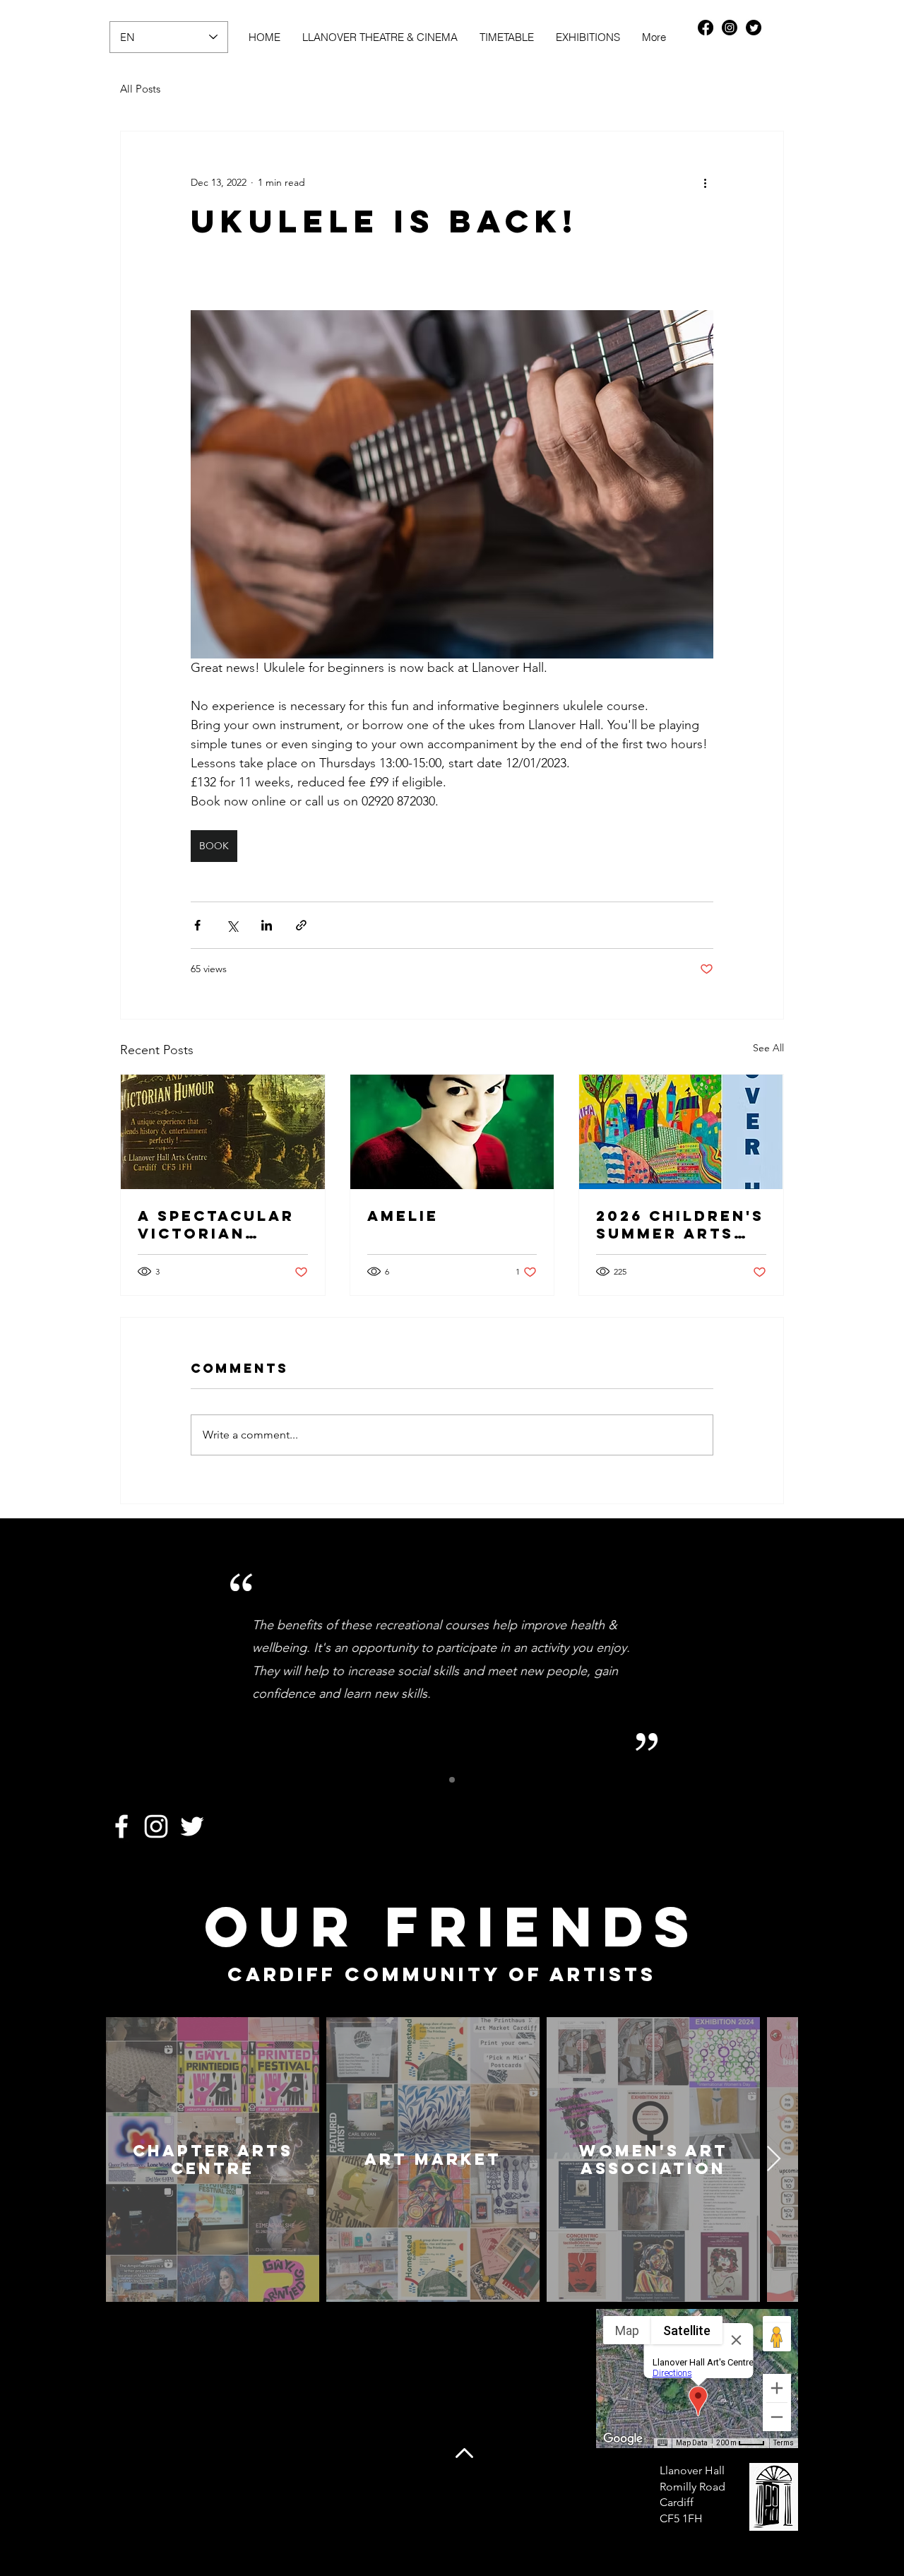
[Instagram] (730, 28)
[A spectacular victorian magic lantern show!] (223, 1132)
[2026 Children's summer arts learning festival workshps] (681, 1132)
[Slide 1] (436, 1780)
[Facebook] (706, 28)
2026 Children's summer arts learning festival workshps (680, 1224)
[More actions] (705, 182)
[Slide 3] (468, 1780)
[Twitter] (754, 28)
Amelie (403, 1216)
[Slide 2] (452, 1780)
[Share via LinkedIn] (267, 925)
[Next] (760, 1660)
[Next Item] (774, 2160)
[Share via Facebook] (197, 925)
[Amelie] (452, 1132)
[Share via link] (301, 925)
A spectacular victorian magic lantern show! (217, 1224)
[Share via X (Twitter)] (232, 925)
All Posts (140, 89)
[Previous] (144, 1660)
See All (768, 1048)
